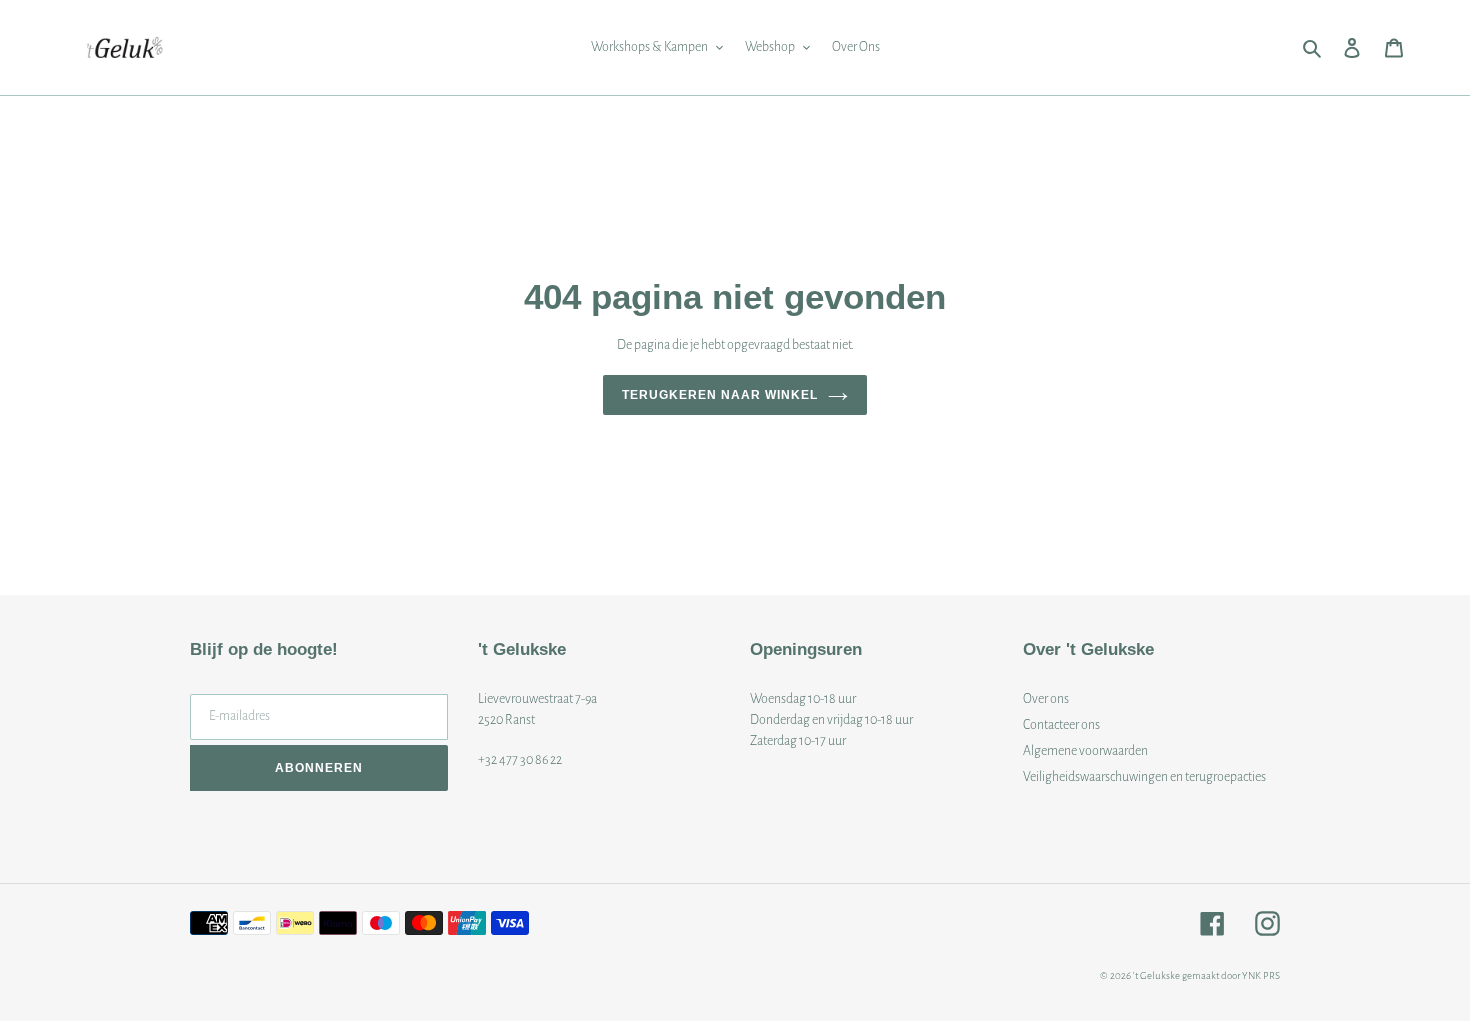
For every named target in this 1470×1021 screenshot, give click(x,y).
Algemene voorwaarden (1085, 751)
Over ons (1046, 699)
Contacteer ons (1061, 725)
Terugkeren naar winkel (719, 395)
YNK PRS (1261, 975)
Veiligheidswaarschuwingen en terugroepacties (1144, 777)
